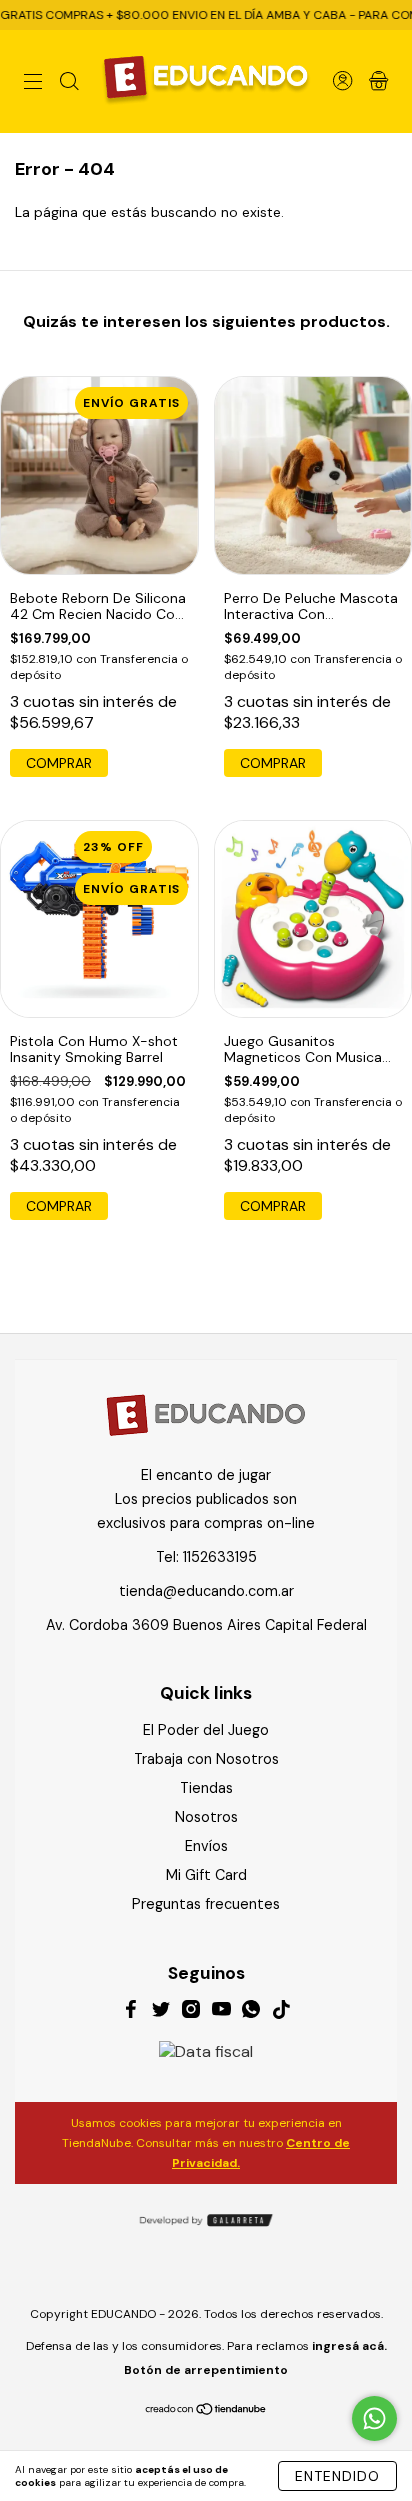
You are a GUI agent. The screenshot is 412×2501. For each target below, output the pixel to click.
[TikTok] (281, 2012)
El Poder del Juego (206, 1730)
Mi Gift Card (206, 1875)
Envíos (206, 1846)
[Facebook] (131, 2012)
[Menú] (33, 83)
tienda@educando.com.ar (206, 1591)
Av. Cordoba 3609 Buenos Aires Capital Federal (206, 1625)
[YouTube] (221, 2012)
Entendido (337, 2476)
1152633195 (220, 1557)
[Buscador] (69, 83)
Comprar (273, 763)
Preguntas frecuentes (206, 1904)
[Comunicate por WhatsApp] (374, 2418)
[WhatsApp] (251, 2012)
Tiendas (206, 1788)
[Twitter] (161, 2012)
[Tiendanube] (206, 2411)
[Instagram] (191, 2012)
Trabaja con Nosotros (206, 1759)
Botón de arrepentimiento (206, 2370)
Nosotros (206, 1817)
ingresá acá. (349, 2346)
